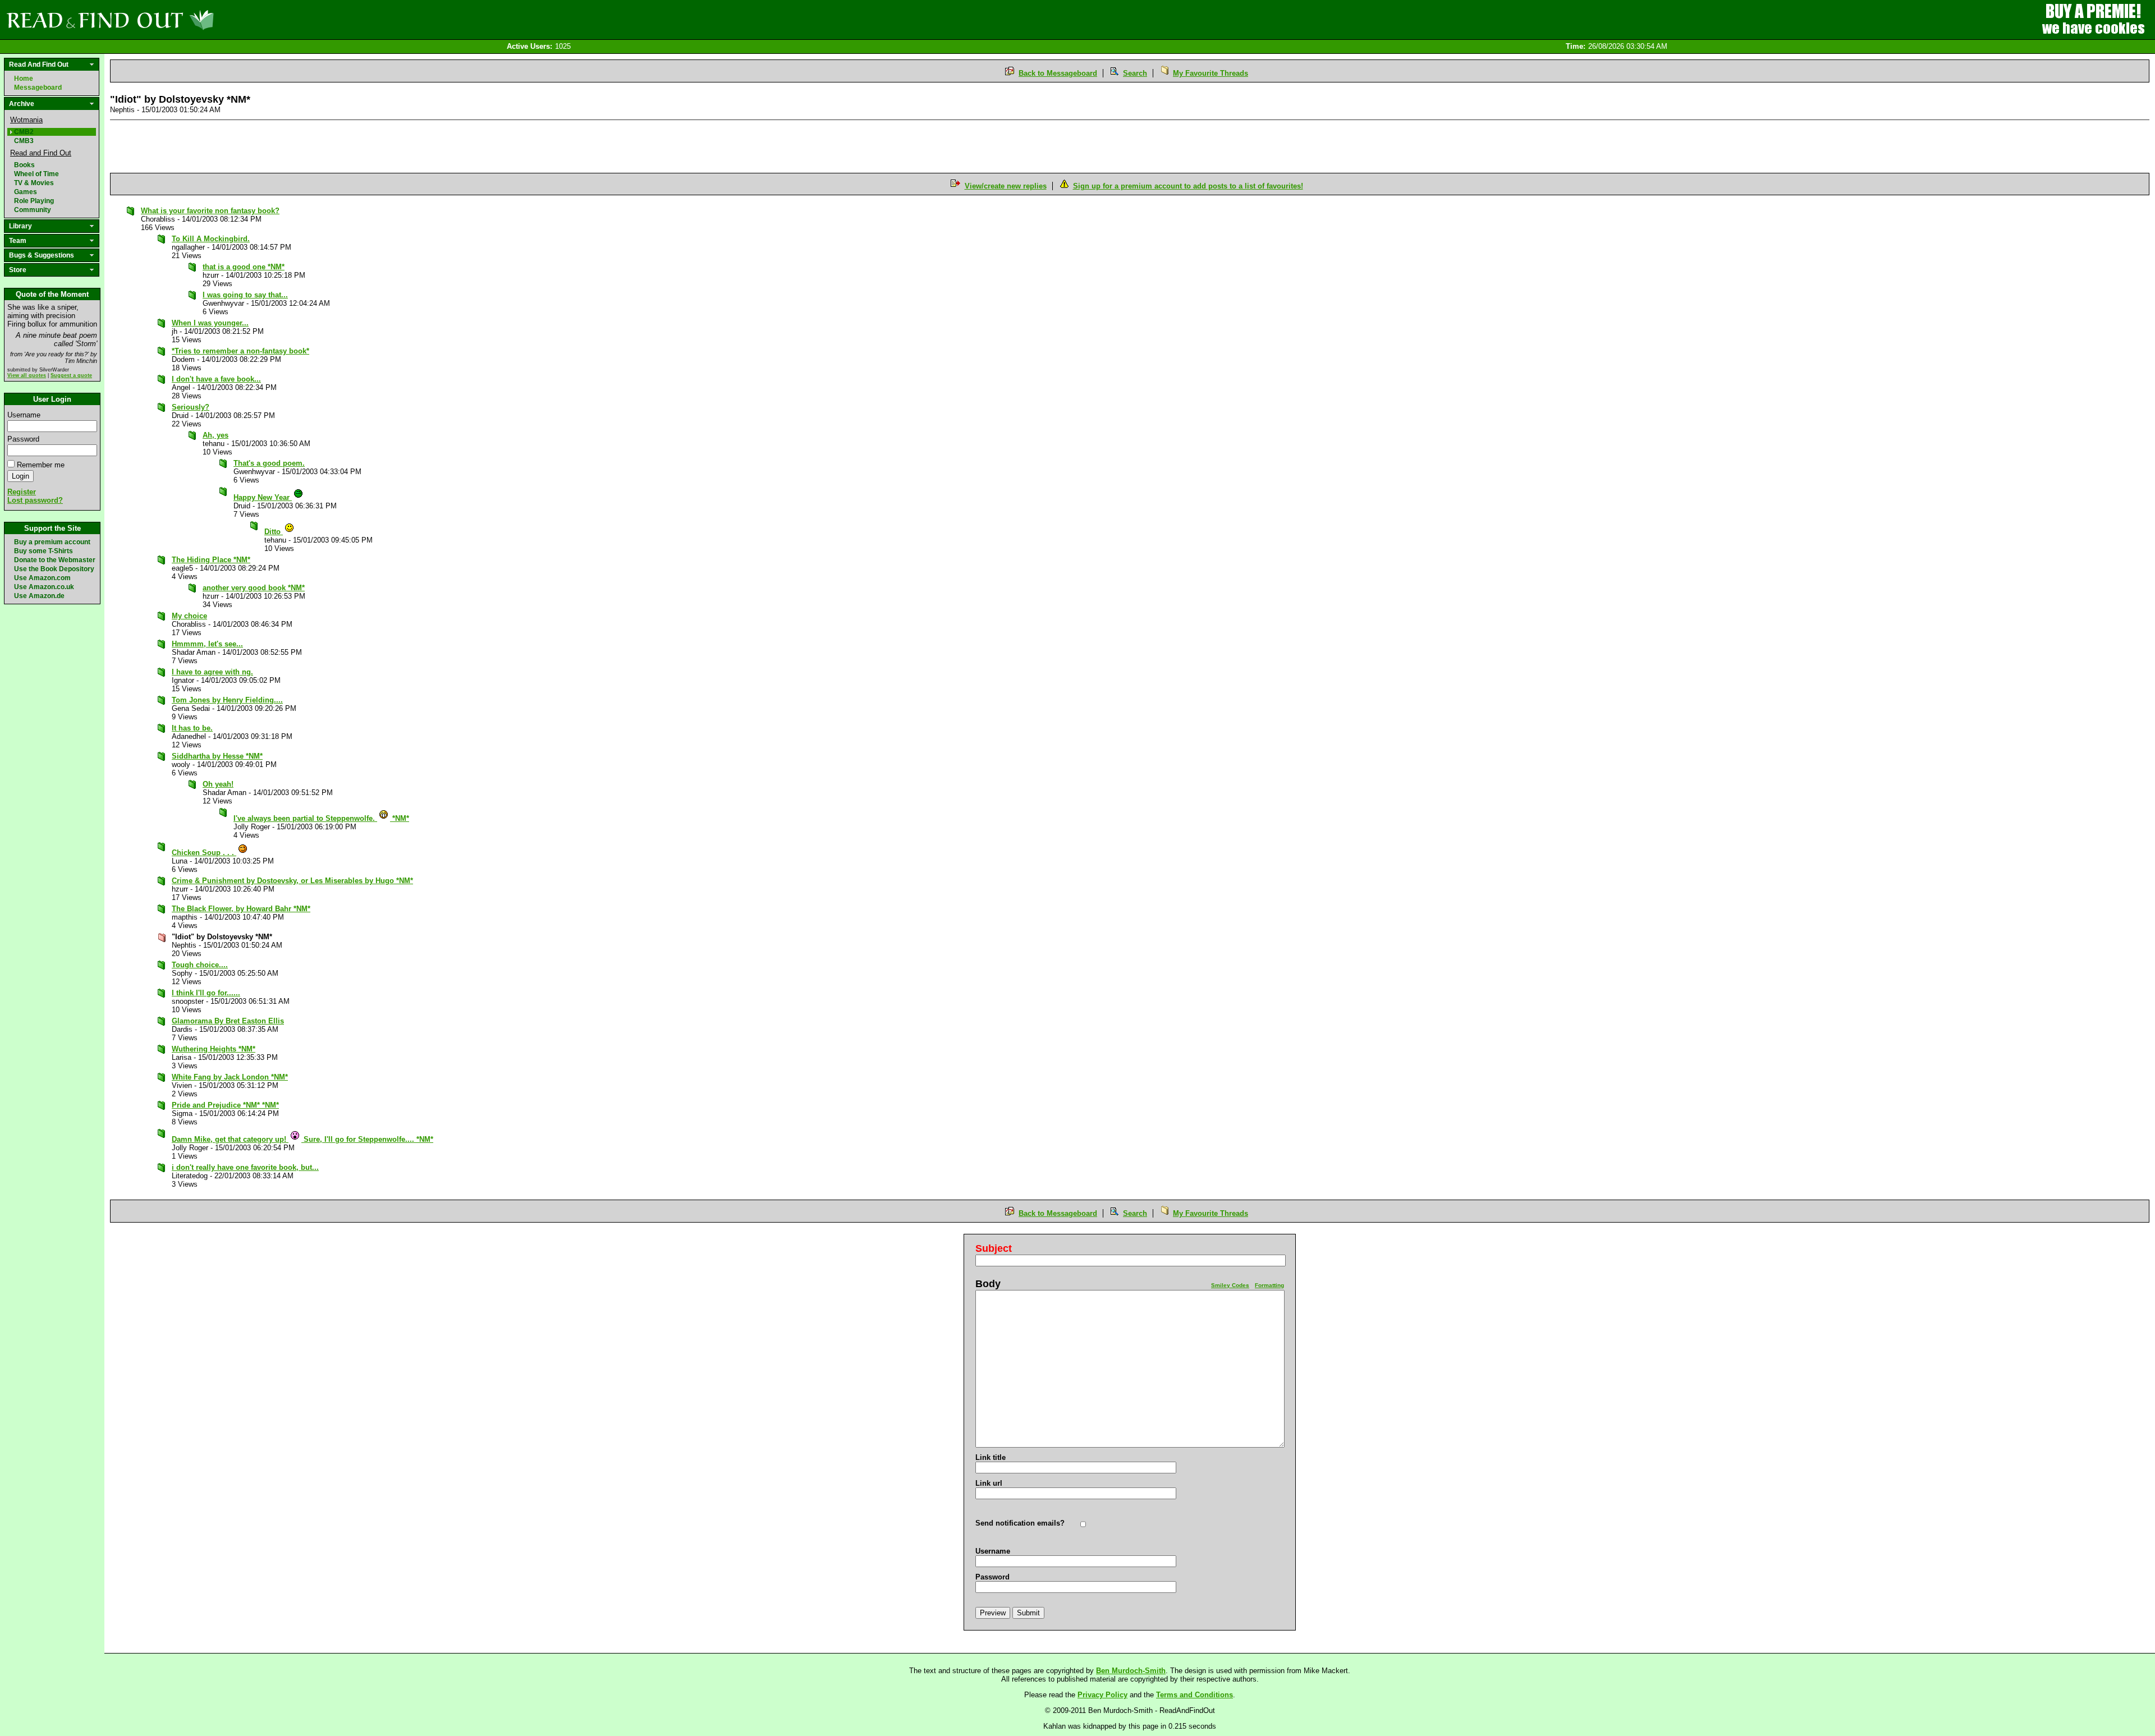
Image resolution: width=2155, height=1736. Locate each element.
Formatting (1269, 1285)
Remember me (41, 465)
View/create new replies (1006, 186)
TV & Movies (34, 183)
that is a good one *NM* (244, 267)
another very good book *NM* (254, 588)
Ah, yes (215, 435)
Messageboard (38, 88)
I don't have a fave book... (216, 379)
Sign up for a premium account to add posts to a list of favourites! (1188, 186)
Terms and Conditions (1195, 1695)
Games (26, 192)
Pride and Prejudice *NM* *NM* (225, 1105)
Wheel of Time (36, 174)
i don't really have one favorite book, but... (245, 1167)
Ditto (274, 532)
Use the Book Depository (54, 569)
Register (22, 492)
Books (24, 165)
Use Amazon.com (42, 578)
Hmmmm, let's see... (207, 644)
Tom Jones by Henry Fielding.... (227, 700)
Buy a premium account (52, 542)
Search (1135, 73)
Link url (989, 1483)
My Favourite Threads (1211, 73)
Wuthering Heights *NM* (214, 1049)
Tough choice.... (200, 965)
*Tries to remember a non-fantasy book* (240, 351)
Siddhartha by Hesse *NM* (217, 756)
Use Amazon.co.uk (44, 587)
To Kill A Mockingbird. (211, 239)
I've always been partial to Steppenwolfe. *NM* (321, 818)
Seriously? (191, 407)
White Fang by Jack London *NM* (230, 1077)
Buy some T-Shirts (43, 551)
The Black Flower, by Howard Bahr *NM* (241, 909)
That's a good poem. (269, 463)
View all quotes (27, 375)
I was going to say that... (245, 295)
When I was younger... (210, 323)
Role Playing (34, 201)
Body (988, 1284)
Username (24, 415)
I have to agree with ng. (212, 672)
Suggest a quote (71, 375)
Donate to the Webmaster (55, 560)
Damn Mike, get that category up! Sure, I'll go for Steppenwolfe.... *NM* (302, 1139)
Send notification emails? (1020, 1523)
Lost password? (35, 500)
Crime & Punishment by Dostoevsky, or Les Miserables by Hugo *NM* (292, 881)
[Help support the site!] (2093, 19)
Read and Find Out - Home (169, 20)
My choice (189, 616)
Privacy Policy (1102, 1695)
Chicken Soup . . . (204, 853)
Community (33, 210)
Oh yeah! (218, 784)
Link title (991, 1457)
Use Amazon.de (39, 596)
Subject (994, 1248)
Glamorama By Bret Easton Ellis (228, 1021)
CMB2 (24, 132)
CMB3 (24, 141)
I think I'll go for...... (206, 993)
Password (23, 439)
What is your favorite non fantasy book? (210, 211)
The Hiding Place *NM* (211, 560)
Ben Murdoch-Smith (1131, 1671)
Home (24, 79)
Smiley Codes (1230, 1285)
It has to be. (192, 728)
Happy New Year (263, 497)
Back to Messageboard (1058, 73)
